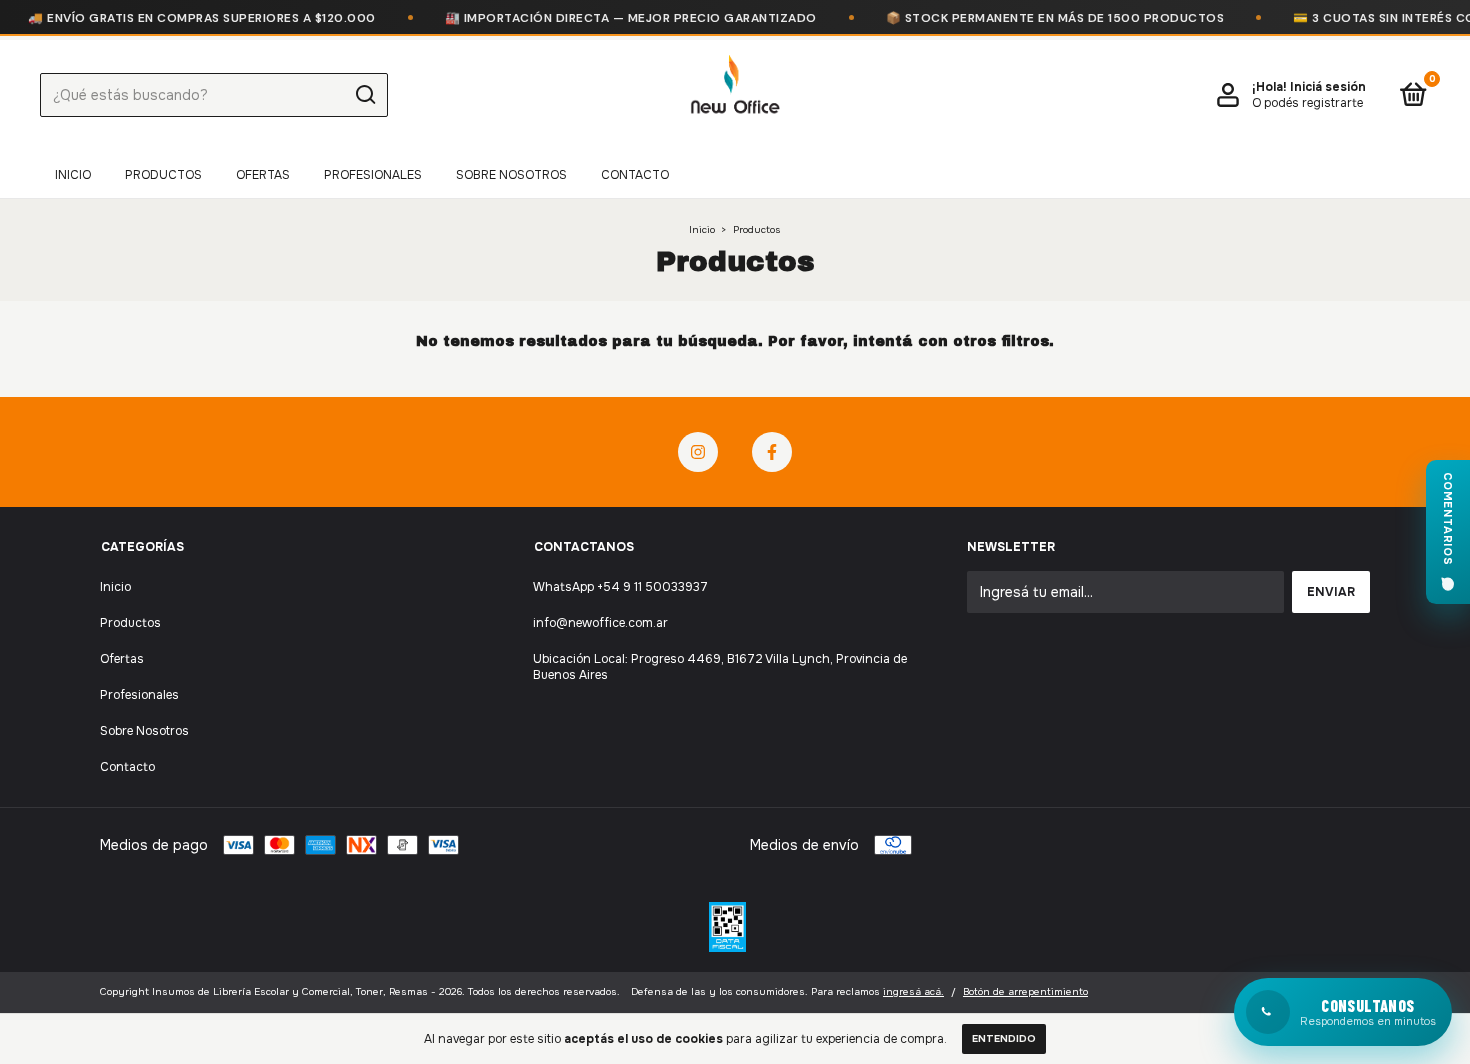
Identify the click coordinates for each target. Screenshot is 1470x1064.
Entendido (1004, 1038)
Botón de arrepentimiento (1025, 991)
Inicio (73, 175)
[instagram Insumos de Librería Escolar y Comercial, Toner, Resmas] (698, 452)
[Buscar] (364, 95)
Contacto (635, 175)
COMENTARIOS (1448, 519)
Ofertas (263, 175)
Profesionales (373, 175)
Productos (163, 175)
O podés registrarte (1307, 103)
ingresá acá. (913, 991)
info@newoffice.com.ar (600, 623)
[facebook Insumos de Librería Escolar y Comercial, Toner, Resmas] (772, 452)
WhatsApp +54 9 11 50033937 (620, 587)
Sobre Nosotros (511, 175)
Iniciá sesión (1328, 87)
